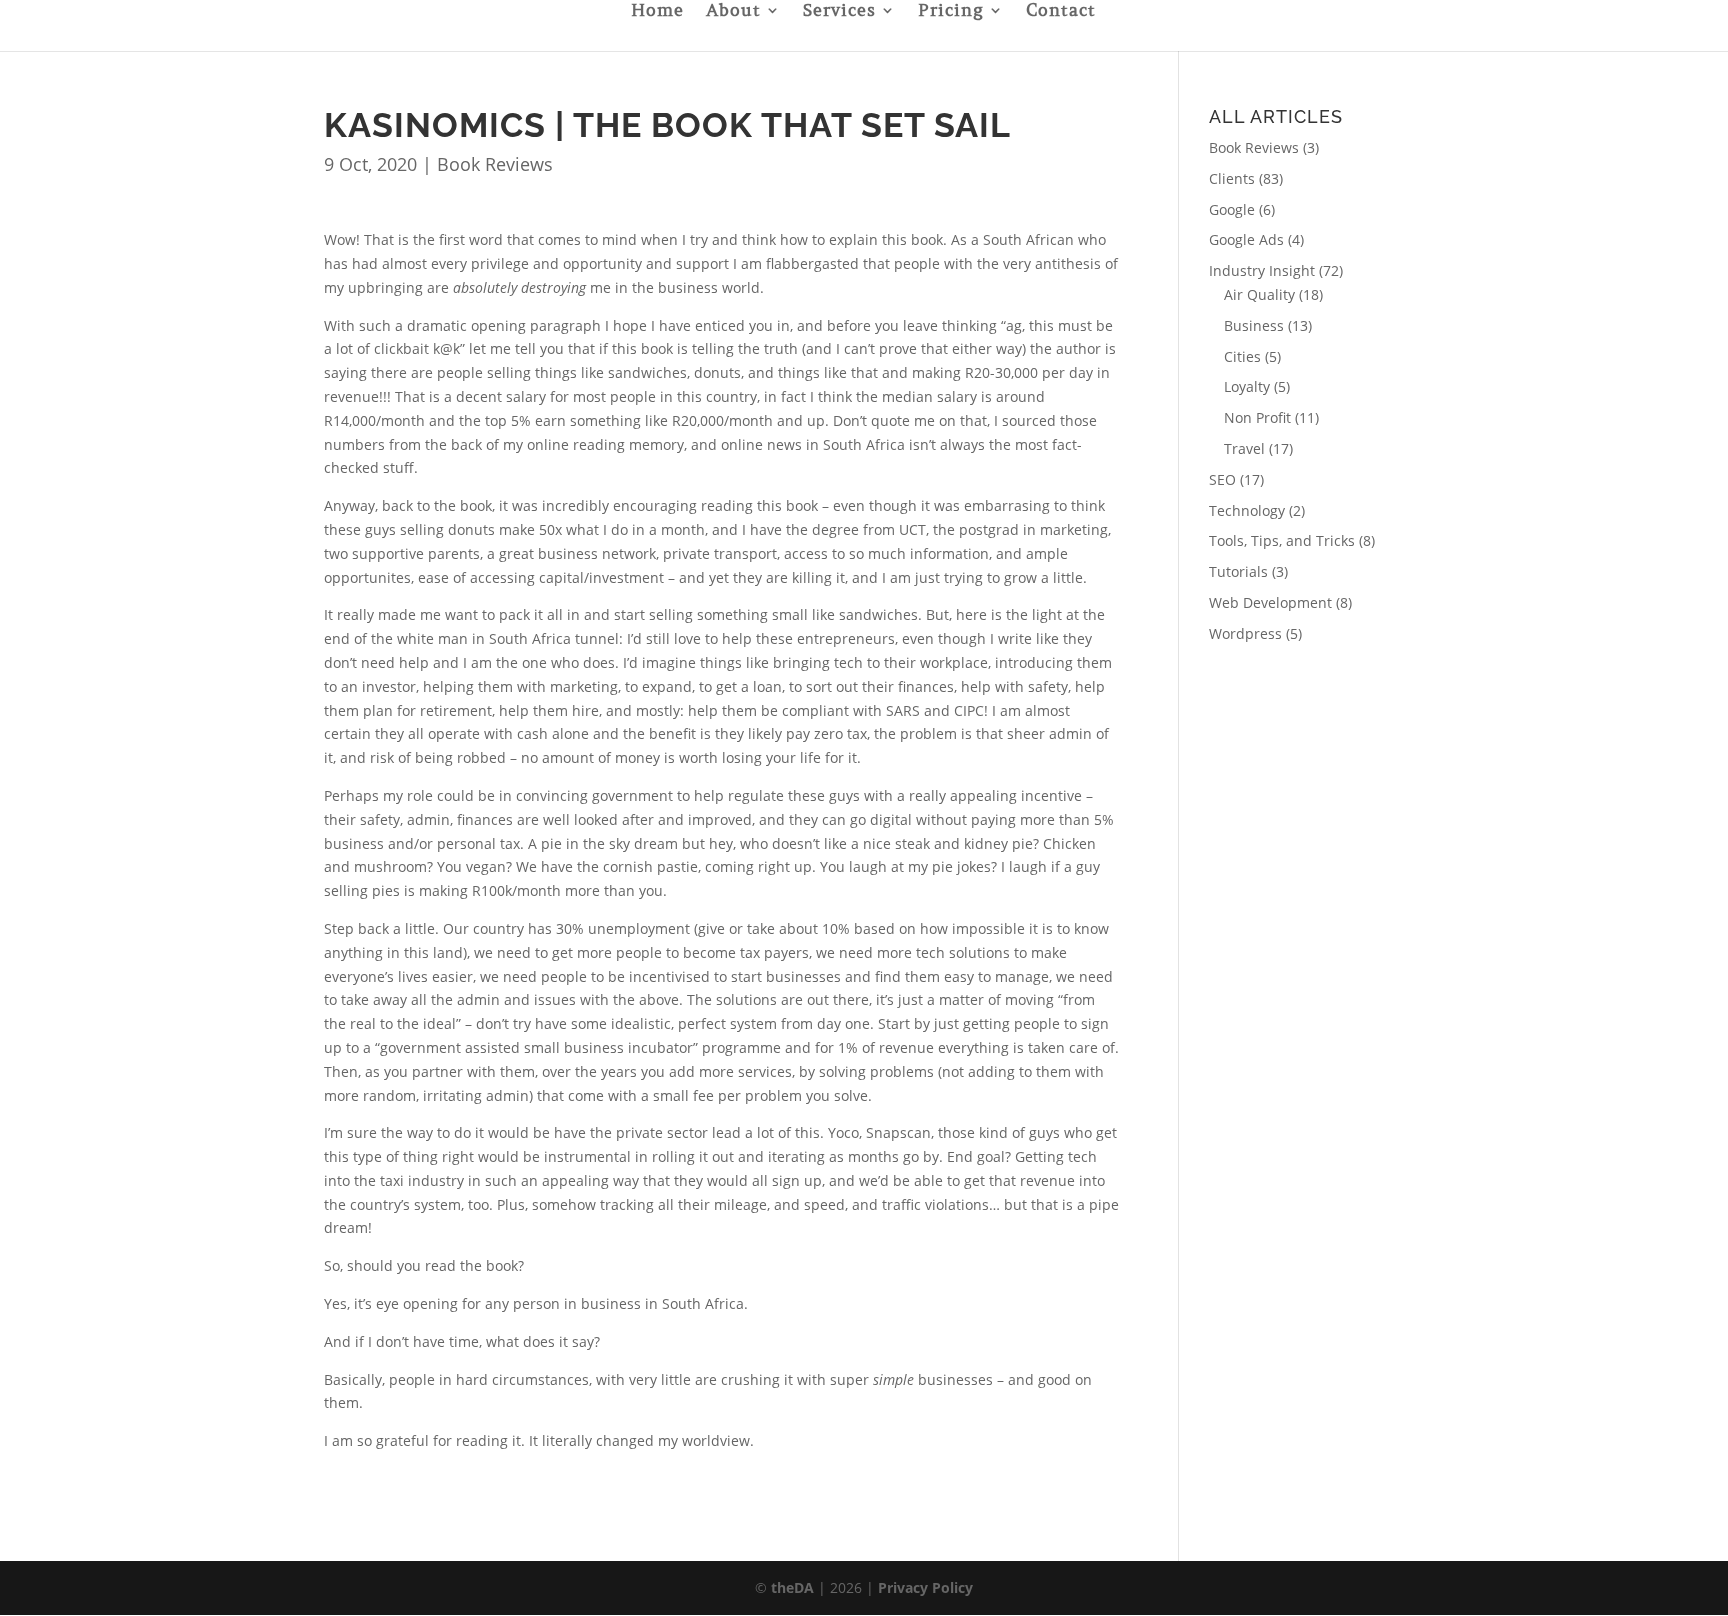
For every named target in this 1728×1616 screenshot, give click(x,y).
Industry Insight (1262, 270)
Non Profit (1257, 417)
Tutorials (1238, 571)
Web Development (1270, 602)
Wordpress (1245, 633)
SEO (1222, 479)
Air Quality (1259, 294)
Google (1232, 209)
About (733, 12)
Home (657, 12)
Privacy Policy (925, 1587)
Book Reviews (495, 164)
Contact (1061, 12)
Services (839, 12)
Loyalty (1247, 386)
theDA (792, 1587)
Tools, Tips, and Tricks (1282, 540)
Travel (1244, 448)
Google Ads (1246, 239)
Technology (1247, 510)
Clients (1232, 178)
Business (1254, 325)
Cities (1242, 356)
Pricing (951, 12)
